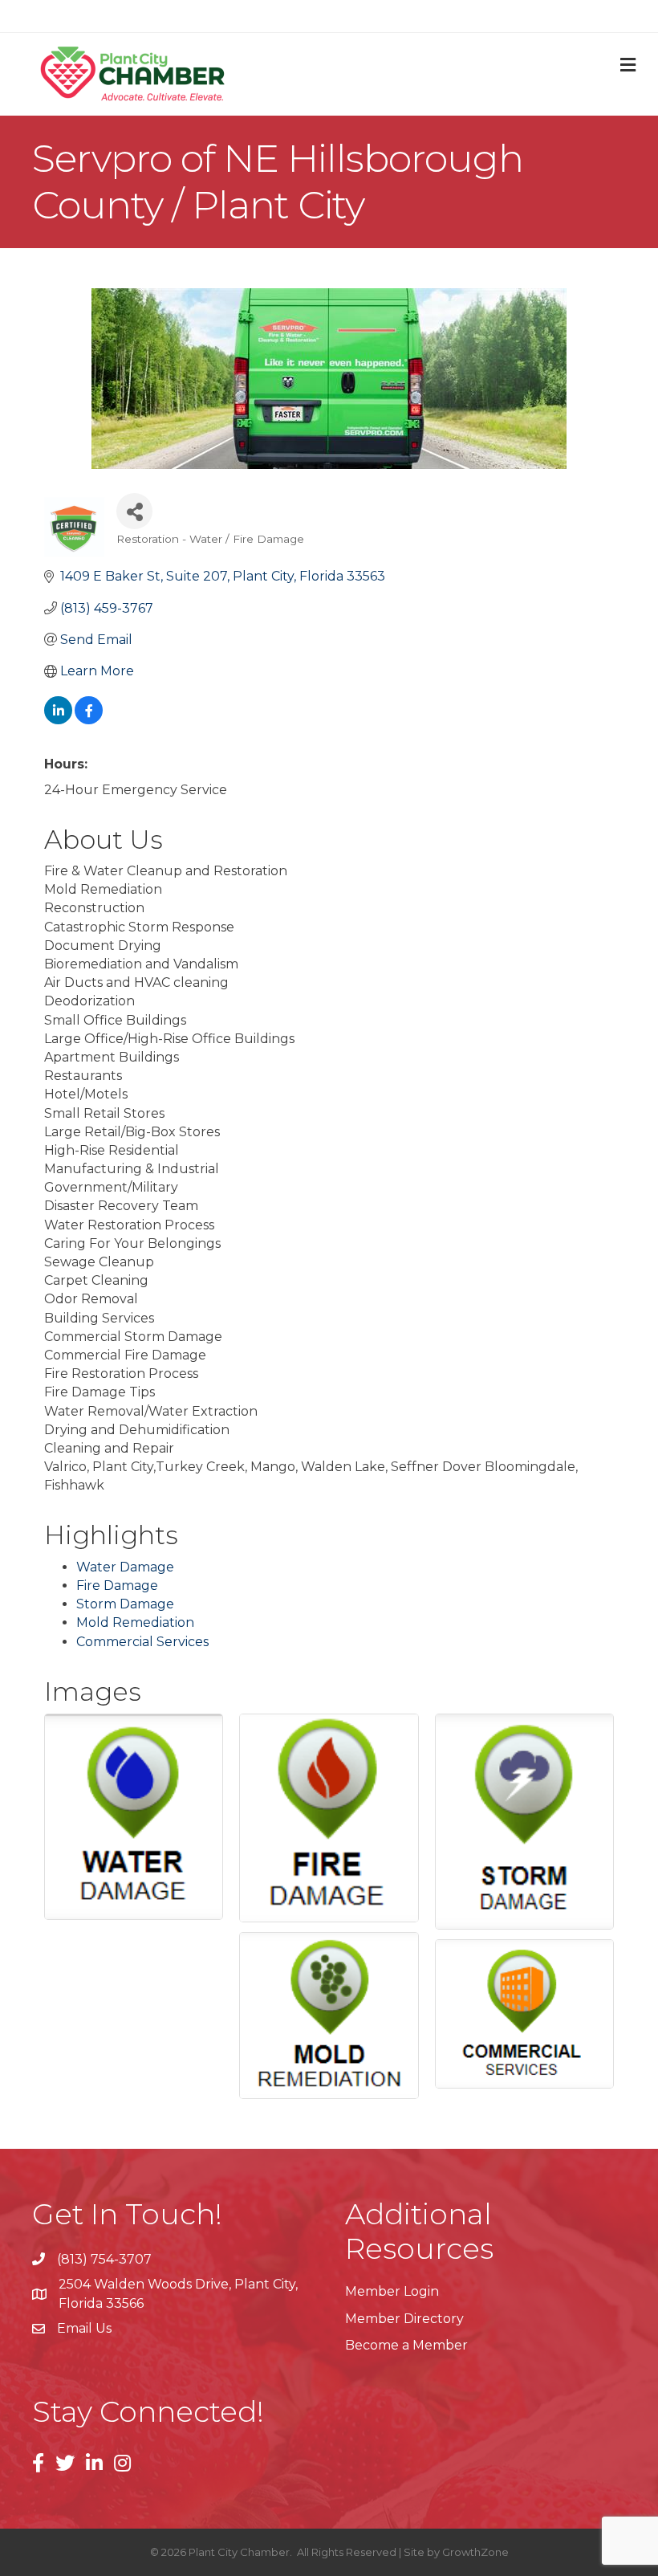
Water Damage (125, 1567)
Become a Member (406, 2345)
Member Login (392, 2291)
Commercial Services (142, 1642)
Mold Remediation (135, 1622)
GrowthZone (475, 2552)
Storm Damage (125, 1604)
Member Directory (404, 2319)
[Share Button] (134, 511)
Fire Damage (117, 1586)
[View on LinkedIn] (58, 720)
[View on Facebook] (89, 720)
